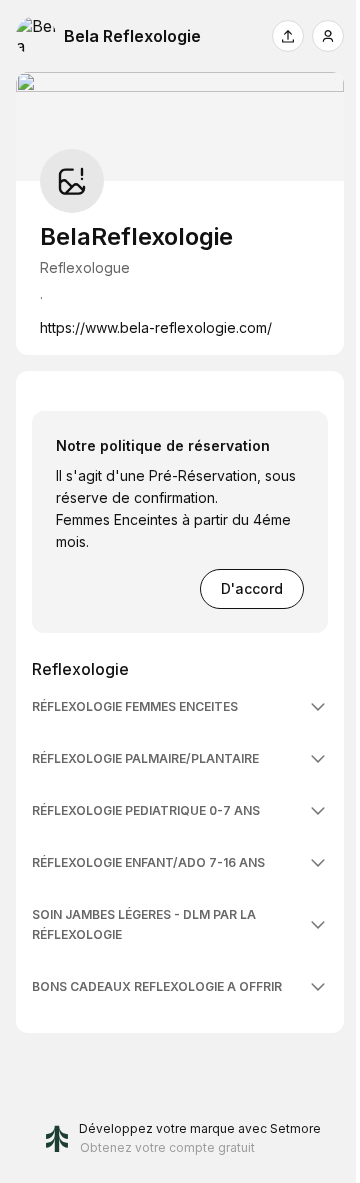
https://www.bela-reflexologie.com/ (156, 327)
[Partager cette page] (288, 36)
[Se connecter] (328, 36)
